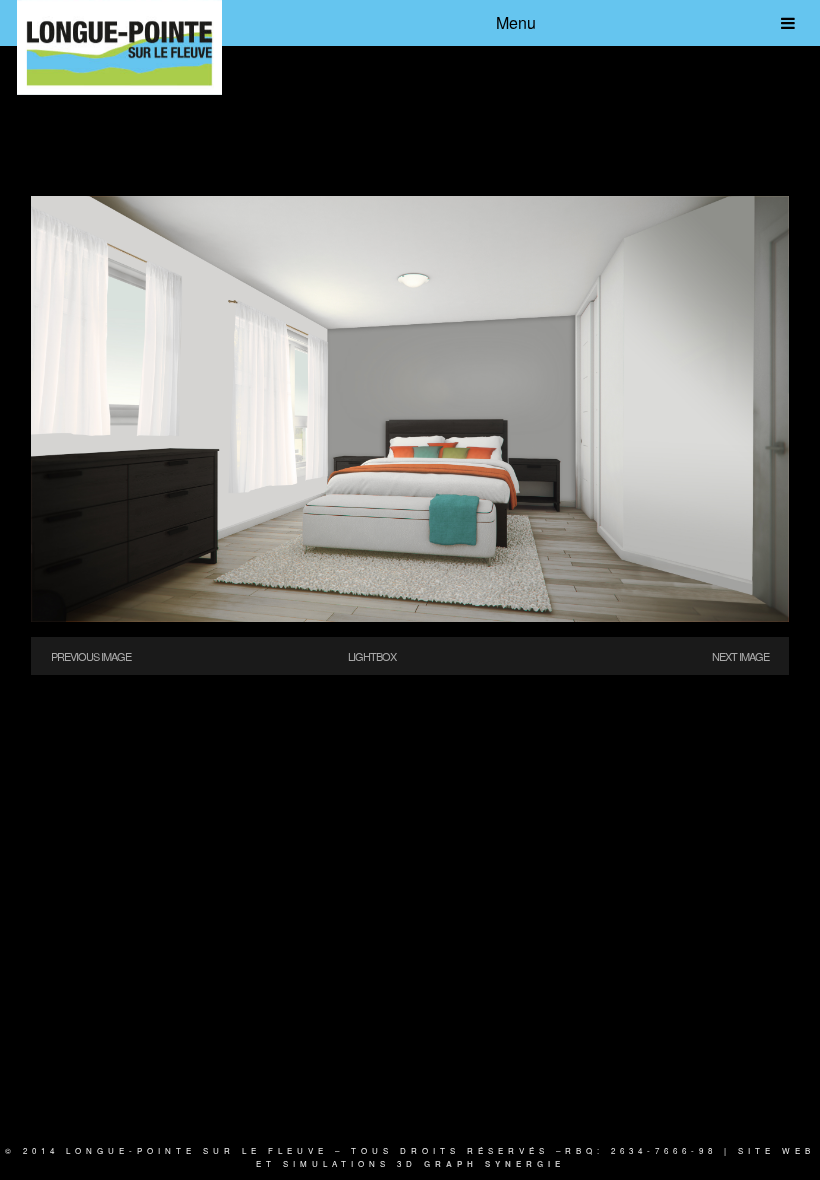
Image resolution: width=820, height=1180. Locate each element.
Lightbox (372, 656)
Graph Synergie (494, 1163)
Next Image (740, 656)
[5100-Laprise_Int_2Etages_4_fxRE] (410, 615)
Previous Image (91, 656)
